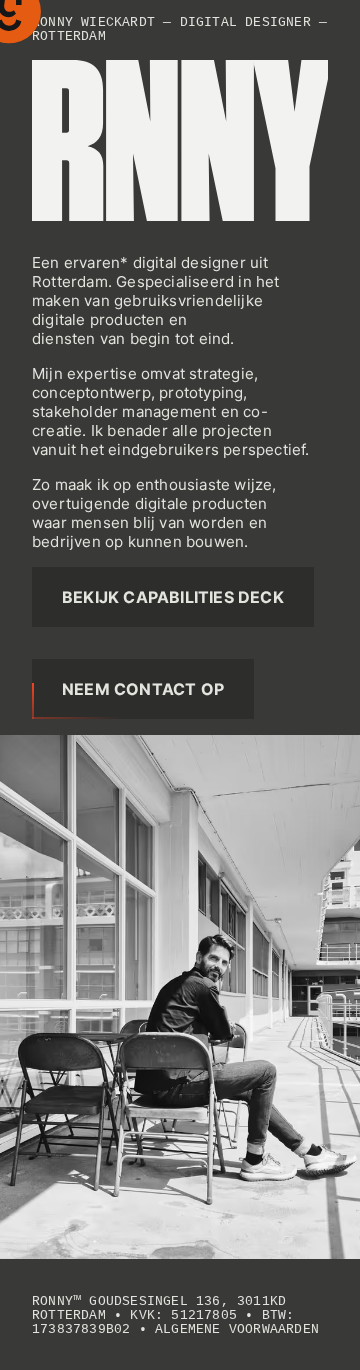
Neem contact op (143, 689)
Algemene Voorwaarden (237, 1330)
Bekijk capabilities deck (173, 597)
